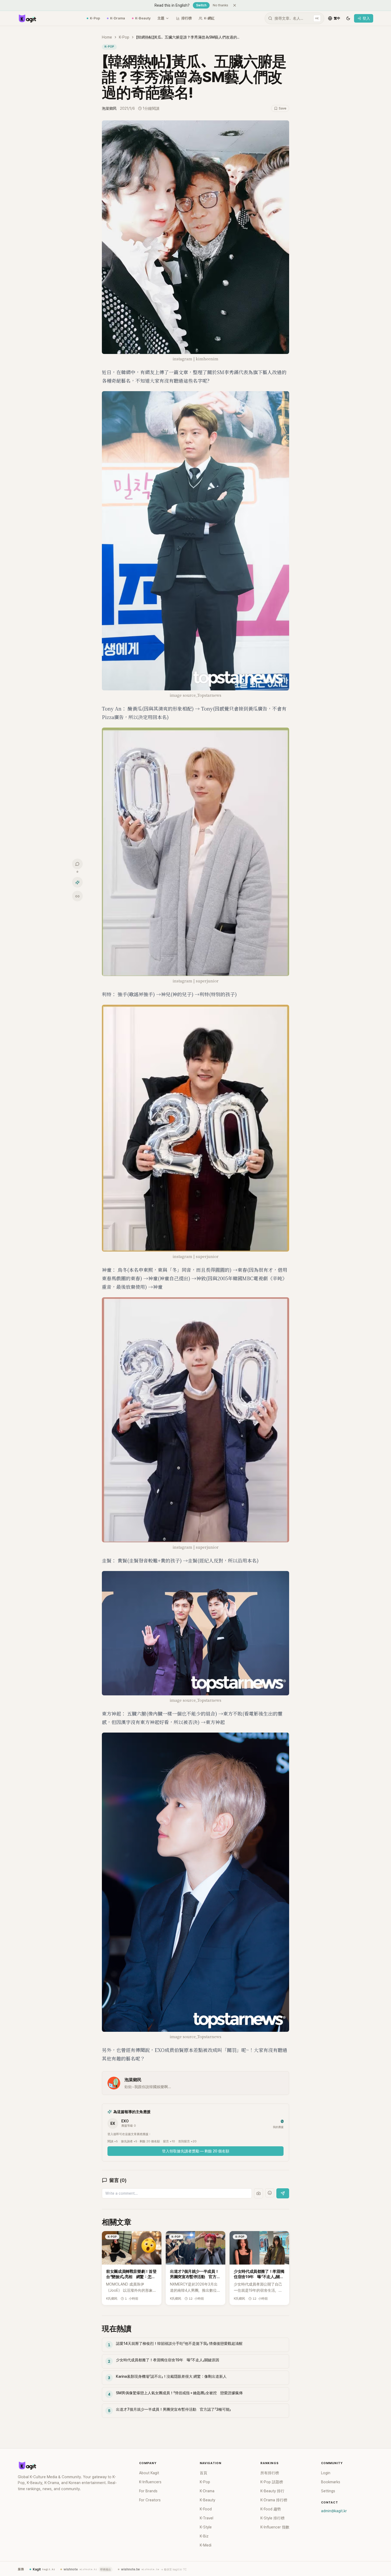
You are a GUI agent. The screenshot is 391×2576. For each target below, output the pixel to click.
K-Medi (206, 2545)
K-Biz (204, 2536)
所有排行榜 (270, 2473)
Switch (201, 5)
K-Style (206, 2527)
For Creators (150, 2500)
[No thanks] (235, 5)
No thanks (221, 5)
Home (107, 37)
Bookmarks (331, 2482)
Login (326, 2473)
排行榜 (187, 18)
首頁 (203, 2473)
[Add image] (259, 2193)
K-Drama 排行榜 (274, 2500)
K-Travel (207, 2518)
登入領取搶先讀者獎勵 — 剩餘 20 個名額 (196, 2151)
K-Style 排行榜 (273, 2518)
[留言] (77, 864)
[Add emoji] (270, 2193)
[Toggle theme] (348, 18)
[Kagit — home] (27, 18)
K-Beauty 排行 (272, 2491)
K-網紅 (209, 18)
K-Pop (95, 18)
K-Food (206, 2509)
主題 (161, 18)
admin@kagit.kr (334, 2511)
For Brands (148, 2491)
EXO (125, 2121)
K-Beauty (143, 18)
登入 (366, 18)
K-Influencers (150, 2482)
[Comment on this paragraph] (297, 125)
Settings (328, 2491)
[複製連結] (77, 896)
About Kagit (149, 2473)
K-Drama (118, 18)
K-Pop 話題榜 (272, 2482)
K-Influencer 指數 (275, 2527)
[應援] (77, 882)
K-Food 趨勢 (271, 2509)
